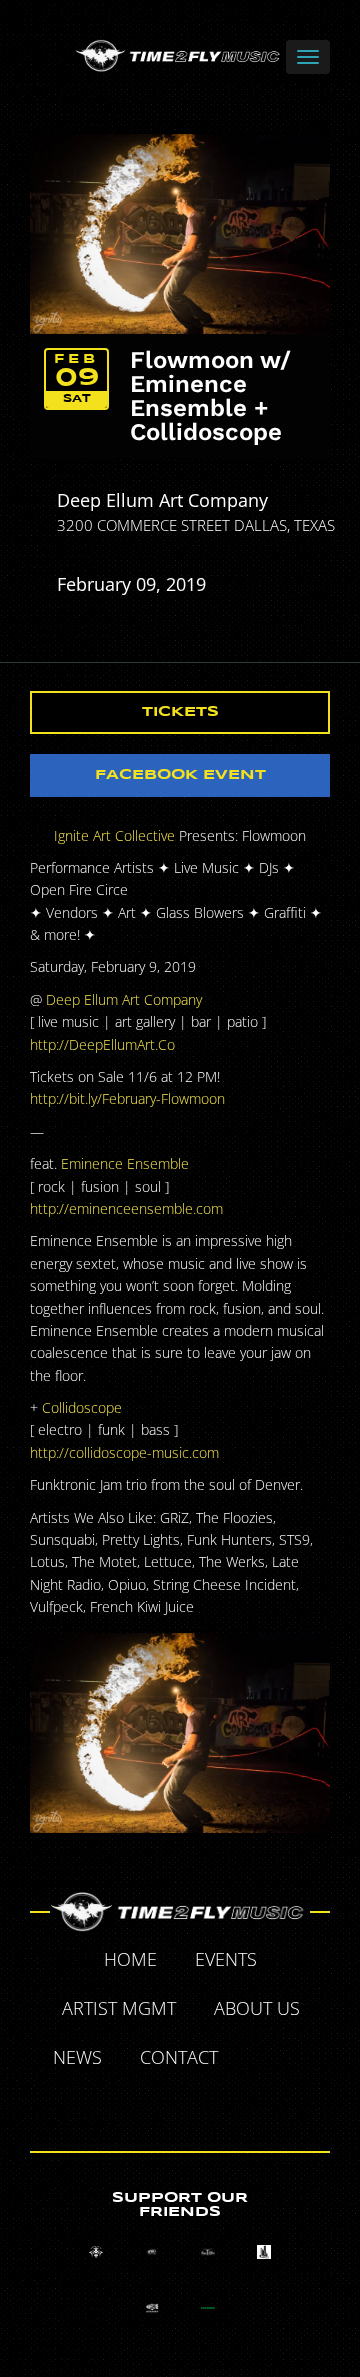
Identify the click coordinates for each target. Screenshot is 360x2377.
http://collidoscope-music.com (124, 1452)
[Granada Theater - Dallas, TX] (264, 2252)
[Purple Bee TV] (96, 2252)
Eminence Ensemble (125, 1163)
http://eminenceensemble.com (126, 1208)
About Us (257, 2008)
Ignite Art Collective (114, 835)
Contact (179, 2057)
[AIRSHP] (152, 2308)
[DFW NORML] (208, 2308)
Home (130, 1959)
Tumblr (158, 2105)
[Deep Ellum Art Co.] (208, 2252)
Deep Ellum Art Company (162, 500)
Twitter (306, 2060)
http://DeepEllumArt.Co (102, 1044)
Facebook (260, 2060)
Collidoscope (82, 1407)
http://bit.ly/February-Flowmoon (127, 1098)
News (77, 2057)
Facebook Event (180, 775)
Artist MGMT (119, 2008)
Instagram (204, 2105)
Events (226, 1959)
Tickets (180, 712)
